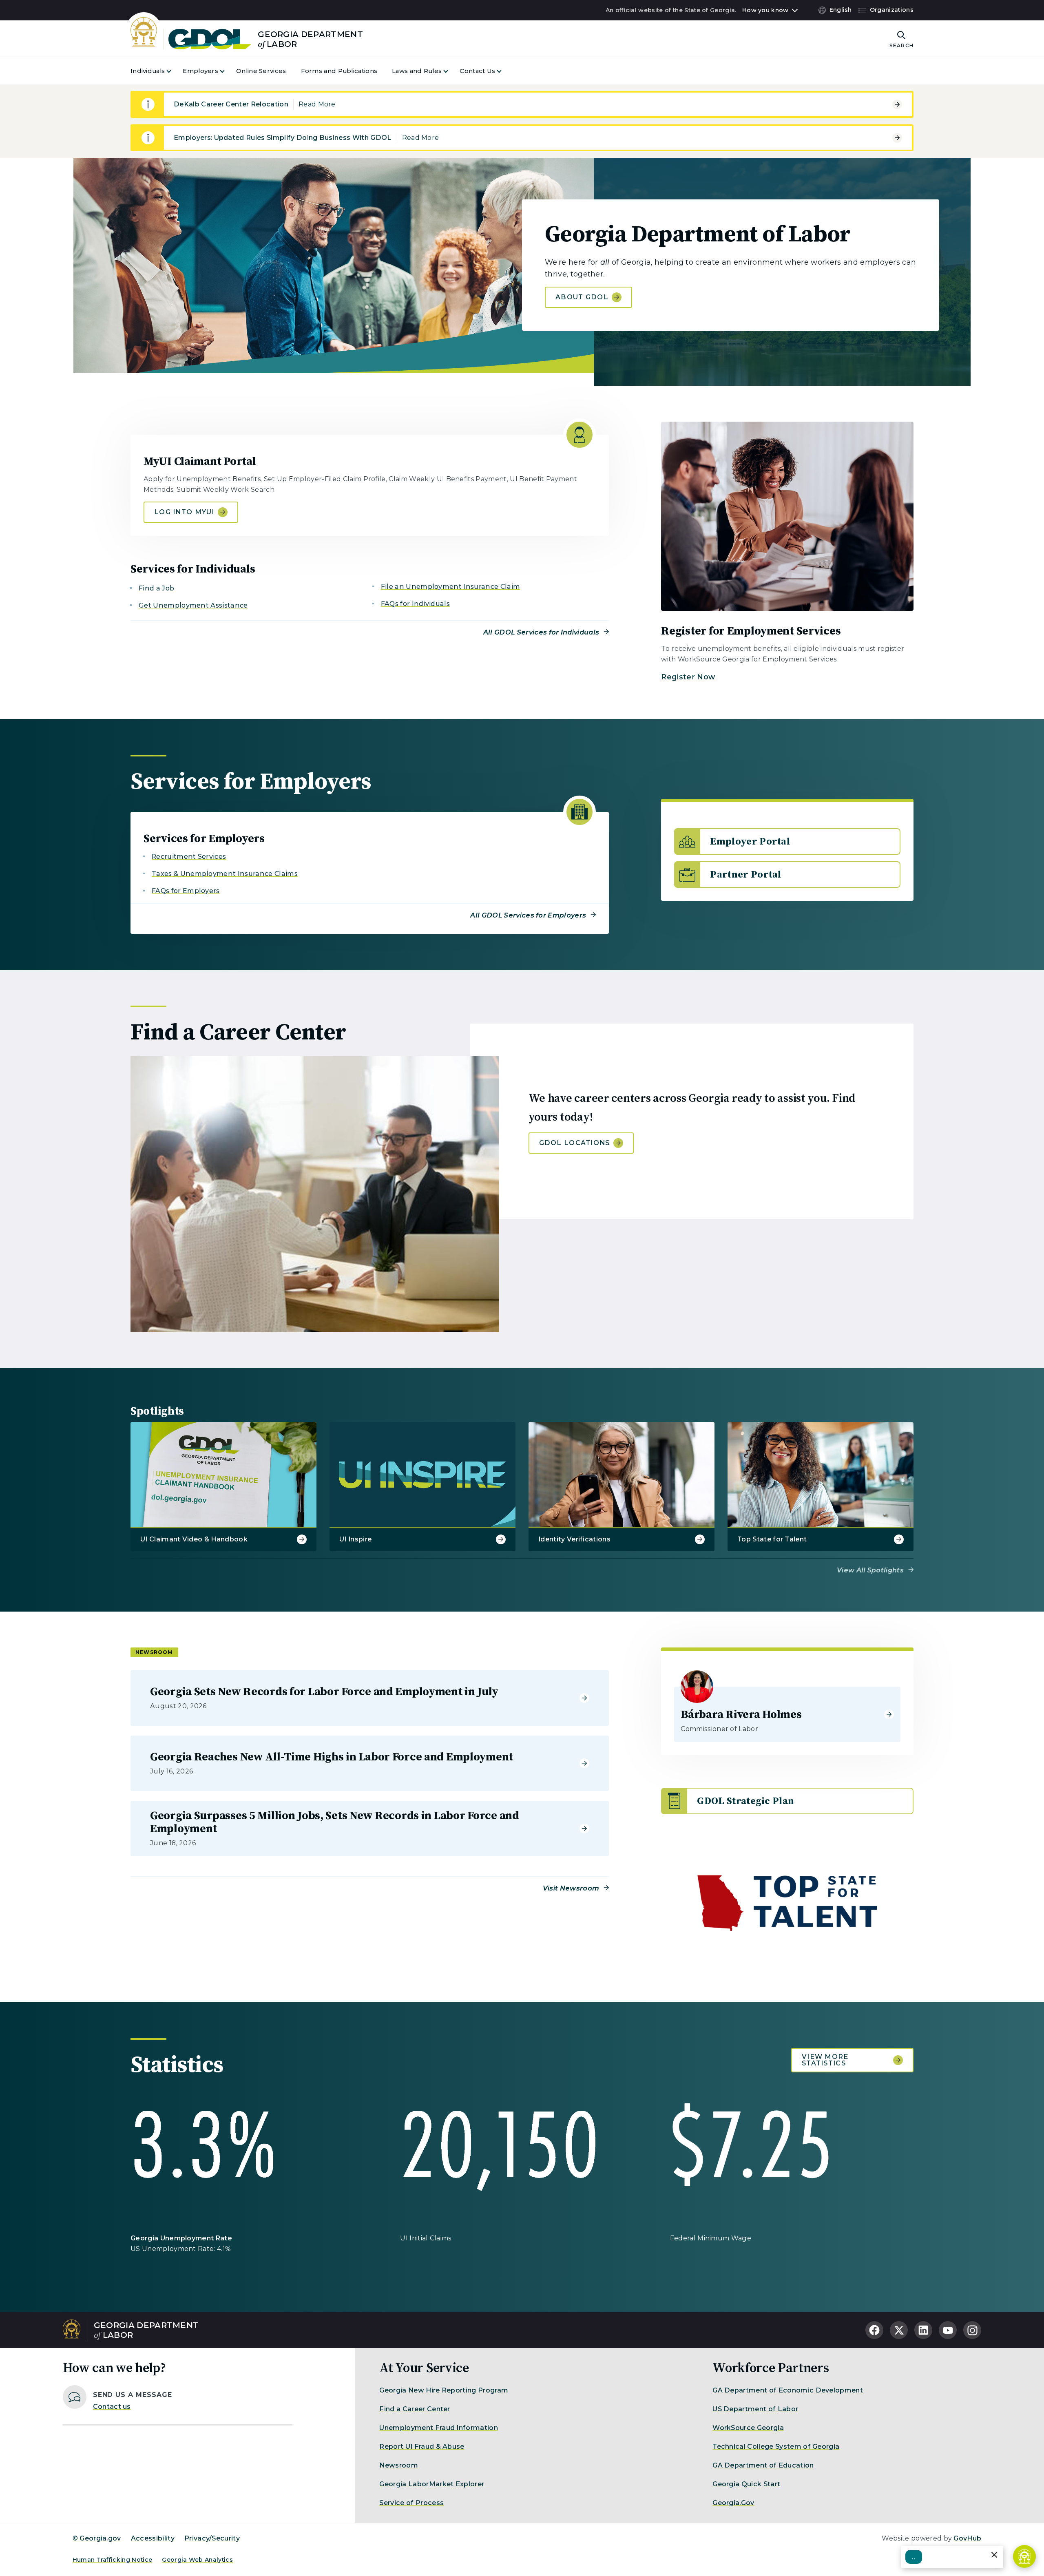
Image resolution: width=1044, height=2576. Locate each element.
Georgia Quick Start (746, 2484)
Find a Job (156, 588)
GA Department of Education (763, 2465)
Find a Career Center (415, 2409)
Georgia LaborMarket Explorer (432, 2484)
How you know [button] (765, 10)
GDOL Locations (575, 1143)
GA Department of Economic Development (788, 2390)
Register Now (688, 677)
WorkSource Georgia (748, 2428)
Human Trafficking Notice (113, 2560)
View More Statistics (825, 2060)
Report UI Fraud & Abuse (422, 2447)
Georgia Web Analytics (197, 2560)
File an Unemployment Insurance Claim (451, 587)
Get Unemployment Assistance (193, 605)
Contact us (112, 2407)
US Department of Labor (755, 2409)
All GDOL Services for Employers (528, 915)
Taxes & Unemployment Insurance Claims (225, 874)
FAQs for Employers (186, 891)
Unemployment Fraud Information (439, 2428)
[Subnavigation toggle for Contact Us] (504, 71)
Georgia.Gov (733, 2503)
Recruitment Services (189, 857)
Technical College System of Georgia (776, 2447)
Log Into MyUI (184, 512)
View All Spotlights (870, 1570)
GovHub (967, 2538)
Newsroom (399, 2465)
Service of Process (411, 2503)
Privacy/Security (212, 2538)
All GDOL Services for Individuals (541, 632)
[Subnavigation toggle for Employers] (227, 71)
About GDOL (582, 297)
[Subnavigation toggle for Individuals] (174, 71)
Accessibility (153, 2538)
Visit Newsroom (571, 1888)
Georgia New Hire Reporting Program (444, 2390)
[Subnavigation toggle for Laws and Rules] (451, 71)
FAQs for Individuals (415, 604)
